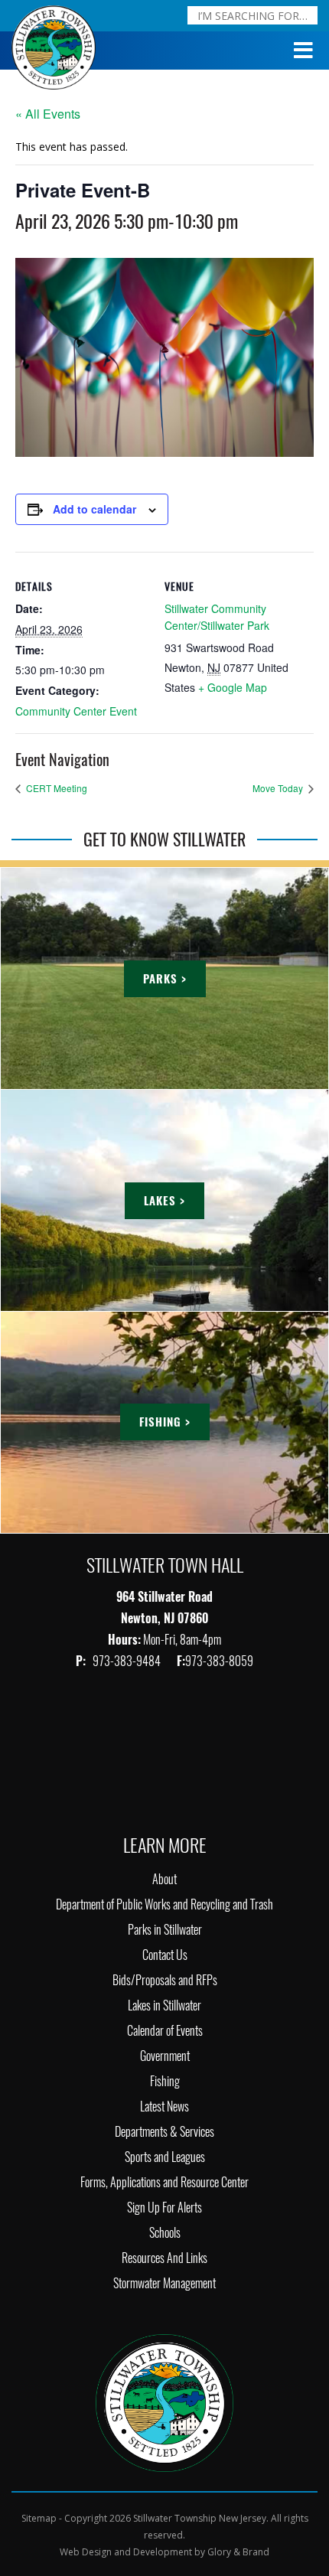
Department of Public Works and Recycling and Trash (164, 1904)
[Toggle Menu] (304, 51)
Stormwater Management (164, 2283)
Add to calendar (94, 509)
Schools (165, 2233)
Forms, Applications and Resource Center (164, 2182)
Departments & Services (164, 2132)
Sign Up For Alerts (164, 2208)
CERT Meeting (55, 788)
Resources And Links (164, 2258)
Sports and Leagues (165, 2157)
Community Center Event (76, 711)
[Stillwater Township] (164, 2401)
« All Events (48, 114)
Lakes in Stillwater (164, 2005)
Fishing (165, 2081)
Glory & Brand (238, 2552)
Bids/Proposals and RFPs (165, 1980)
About (164, 1879)
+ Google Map (233, 687)
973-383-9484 (128, 1661)
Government (165, 2056)
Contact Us (165, 1955)
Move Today (279, 788)
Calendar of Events (165, 2031)
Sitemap (39, 2518)
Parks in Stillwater (165, 1930)
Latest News (164, 2106)
